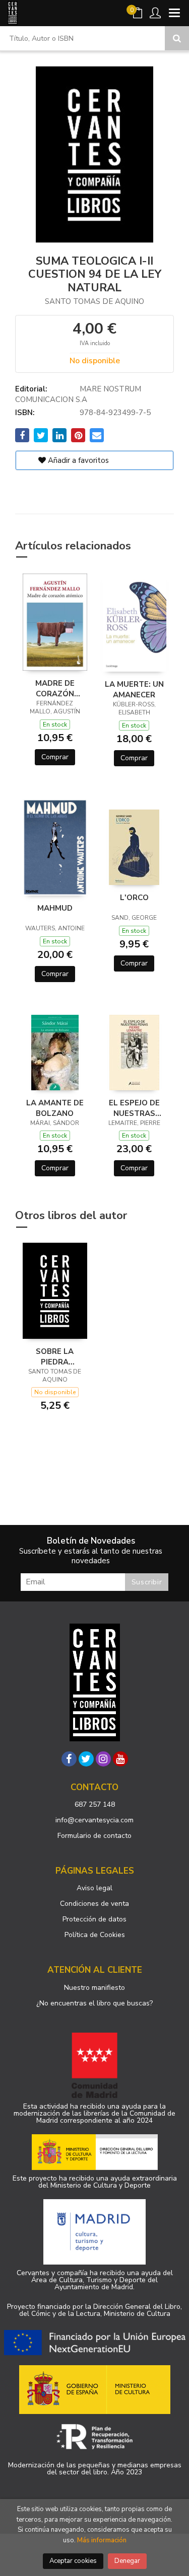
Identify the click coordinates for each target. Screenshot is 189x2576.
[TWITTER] (86, 1759)
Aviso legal (94, 1888)
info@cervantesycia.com (94, 1820)
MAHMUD (55, 908)
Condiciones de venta (94, 1904)
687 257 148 (95, 1804)
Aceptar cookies (73, 2561)
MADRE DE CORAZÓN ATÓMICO (55, 688)
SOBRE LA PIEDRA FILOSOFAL (55, 1356)
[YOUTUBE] (120, 1759)
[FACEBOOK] (69, 1759)
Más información (102, 2540)
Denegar (127, 2561)
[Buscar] (177, 38)
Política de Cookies (95, 1935)
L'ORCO (134, 898)
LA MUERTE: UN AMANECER (134, 689)
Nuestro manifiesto (94, 1988)
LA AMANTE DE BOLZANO (55, 1108)
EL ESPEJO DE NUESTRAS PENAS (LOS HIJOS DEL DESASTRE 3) (134, 1108)
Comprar (55, 757)
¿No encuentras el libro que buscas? (94, 2003)
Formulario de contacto (94, 1836)
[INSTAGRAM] (103, 1759)
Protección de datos (94, 1919)
